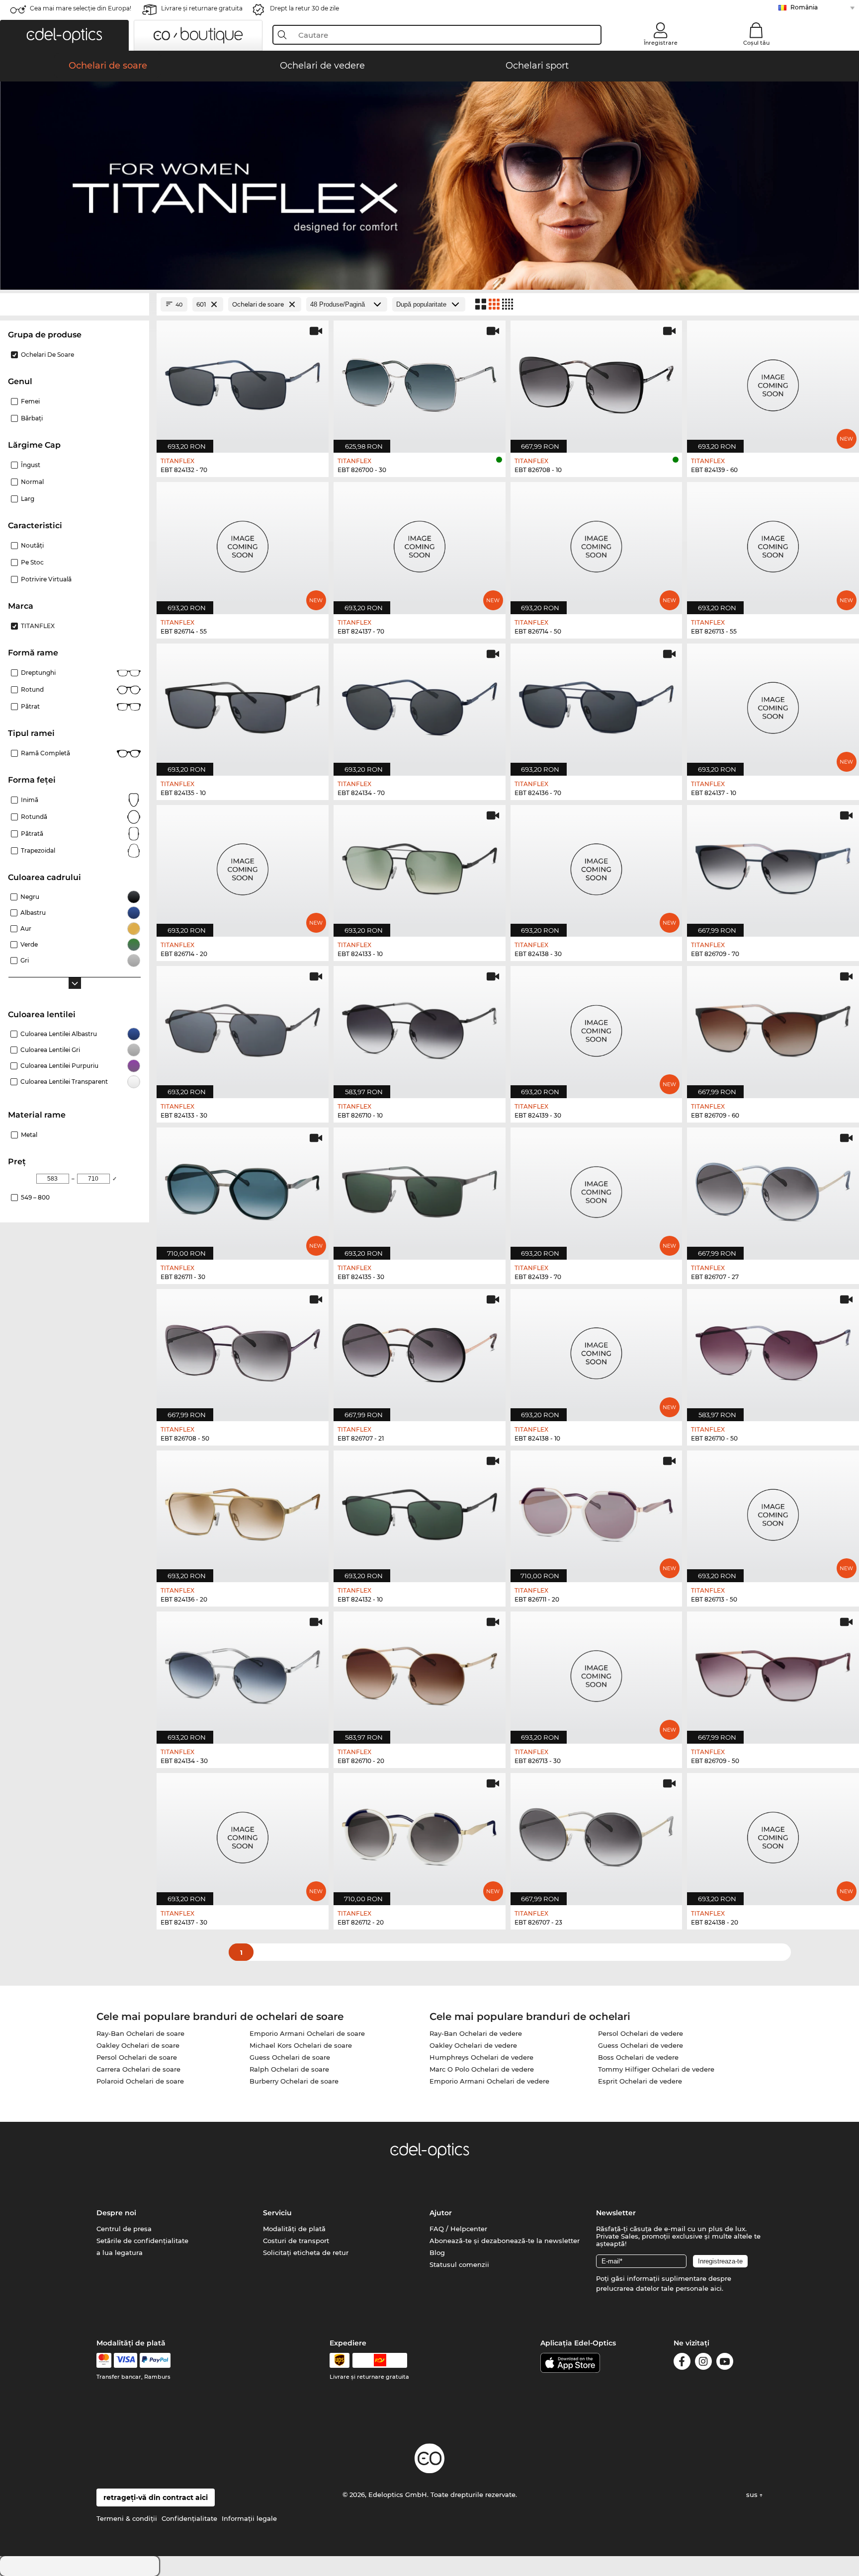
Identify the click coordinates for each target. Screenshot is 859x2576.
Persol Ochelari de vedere (641, 2033)
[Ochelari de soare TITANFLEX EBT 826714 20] (243, 866)
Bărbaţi (32, 418)
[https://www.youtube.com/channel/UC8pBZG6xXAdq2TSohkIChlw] (725, 2363)
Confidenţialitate (189, 2518)
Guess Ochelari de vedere (641, 2045)
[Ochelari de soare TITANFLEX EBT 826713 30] (597, 1672)
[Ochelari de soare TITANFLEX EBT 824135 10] (243, 704)
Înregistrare (661, 43)
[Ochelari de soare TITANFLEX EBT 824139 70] (597, 1188)
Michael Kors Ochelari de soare (301, 2045)
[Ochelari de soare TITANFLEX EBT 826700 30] (420, 381)
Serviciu (277, 2213)
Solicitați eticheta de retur (306, 2253)
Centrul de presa (124, 2229)
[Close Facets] (75, 304)
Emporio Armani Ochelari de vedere (489, 2081)
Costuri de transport (296, 2241)
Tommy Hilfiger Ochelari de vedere (656, 2069)
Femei (30, 401)
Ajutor (441, 2213)
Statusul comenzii (459, 2264)
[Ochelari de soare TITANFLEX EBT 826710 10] (420, 1027)
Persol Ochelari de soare (137, 2057)
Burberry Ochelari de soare (294, 2081)
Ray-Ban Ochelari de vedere (476, 2033)
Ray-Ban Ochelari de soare (140, 2033)
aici (716, 2288)
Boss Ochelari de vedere (638, 2057)
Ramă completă (45, 753)
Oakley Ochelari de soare (138, 2045)
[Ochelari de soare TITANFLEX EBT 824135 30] (420, 1188)
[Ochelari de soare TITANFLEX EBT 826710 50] (773, 1350)
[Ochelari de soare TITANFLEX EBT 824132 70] (243, 381)
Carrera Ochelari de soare (138, 2069)
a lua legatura (120, 2253)
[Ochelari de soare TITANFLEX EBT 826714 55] (243, 543)
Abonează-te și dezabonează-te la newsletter (505, 2241)
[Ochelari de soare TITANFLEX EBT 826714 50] (597, 543)
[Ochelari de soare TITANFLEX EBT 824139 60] (773, 381)
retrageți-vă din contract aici (156, 2497)
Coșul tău (756, 43)
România (804, 7)
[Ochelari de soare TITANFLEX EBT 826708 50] (243, 1350)
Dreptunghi (38, 673)
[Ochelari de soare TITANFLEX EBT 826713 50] (773, 1511)
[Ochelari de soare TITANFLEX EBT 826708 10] (597, 381)
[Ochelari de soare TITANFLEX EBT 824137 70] (420, 543)
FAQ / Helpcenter (458, 2229)
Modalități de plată (294, 2229)
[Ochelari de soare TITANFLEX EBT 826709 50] (773, 1672)
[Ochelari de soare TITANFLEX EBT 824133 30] (243, 1027)
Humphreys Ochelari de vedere (481, 2057)
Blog (437, 2253)
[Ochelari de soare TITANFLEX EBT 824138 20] (773, 1834)
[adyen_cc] (104, 2360)
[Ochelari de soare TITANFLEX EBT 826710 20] (420, 1672)
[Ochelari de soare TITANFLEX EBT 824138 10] (597, 1350)
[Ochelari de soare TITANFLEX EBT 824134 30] (243, 1672)
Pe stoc (32, 562)
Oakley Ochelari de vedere (473, 2045)
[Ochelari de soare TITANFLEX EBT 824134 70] (420, 704)
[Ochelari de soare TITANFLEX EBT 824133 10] (420, 866)
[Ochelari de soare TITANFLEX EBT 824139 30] (597, 1027)
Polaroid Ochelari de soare (140, 2081)
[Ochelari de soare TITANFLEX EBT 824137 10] (773, 704)
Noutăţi (32, 545)
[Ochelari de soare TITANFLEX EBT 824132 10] (420, 1511)
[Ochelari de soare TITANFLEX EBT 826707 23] (597, 1834)
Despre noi (116, 2213)
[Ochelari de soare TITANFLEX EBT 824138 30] (597, 866)
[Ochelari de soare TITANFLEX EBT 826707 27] (773, 1188)
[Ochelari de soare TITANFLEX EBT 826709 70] (773, 866)
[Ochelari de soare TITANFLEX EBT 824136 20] (243, 1511)
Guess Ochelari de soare (290, 2057)
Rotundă (34, 817)
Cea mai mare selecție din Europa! (81, 8)
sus (753, 2495)
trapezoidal (38, 850)
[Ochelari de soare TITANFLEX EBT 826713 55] (773, 543)
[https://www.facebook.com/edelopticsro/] (682, 2363)
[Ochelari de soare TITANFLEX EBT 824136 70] (597, 704)
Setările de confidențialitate (142, 2241)
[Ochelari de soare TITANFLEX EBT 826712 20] (420, 1834)
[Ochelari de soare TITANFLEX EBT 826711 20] (597, 1511)
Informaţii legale (249, 2518)
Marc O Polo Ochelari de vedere (482, 2069)
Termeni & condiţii (127, 2518)
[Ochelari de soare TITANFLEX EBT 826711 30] (243, 1188)
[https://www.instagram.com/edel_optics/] (703, 2363)
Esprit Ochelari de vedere (640, 2081)
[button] (64, 35)
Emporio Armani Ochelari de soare (307, 2033)
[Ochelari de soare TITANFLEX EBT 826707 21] (420, 1350)
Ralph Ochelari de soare (289, 2069)
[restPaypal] (155, 2360)
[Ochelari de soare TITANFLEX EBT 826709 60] (773, 1027)
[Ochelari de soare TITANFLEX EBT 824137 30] (243, 1834)
